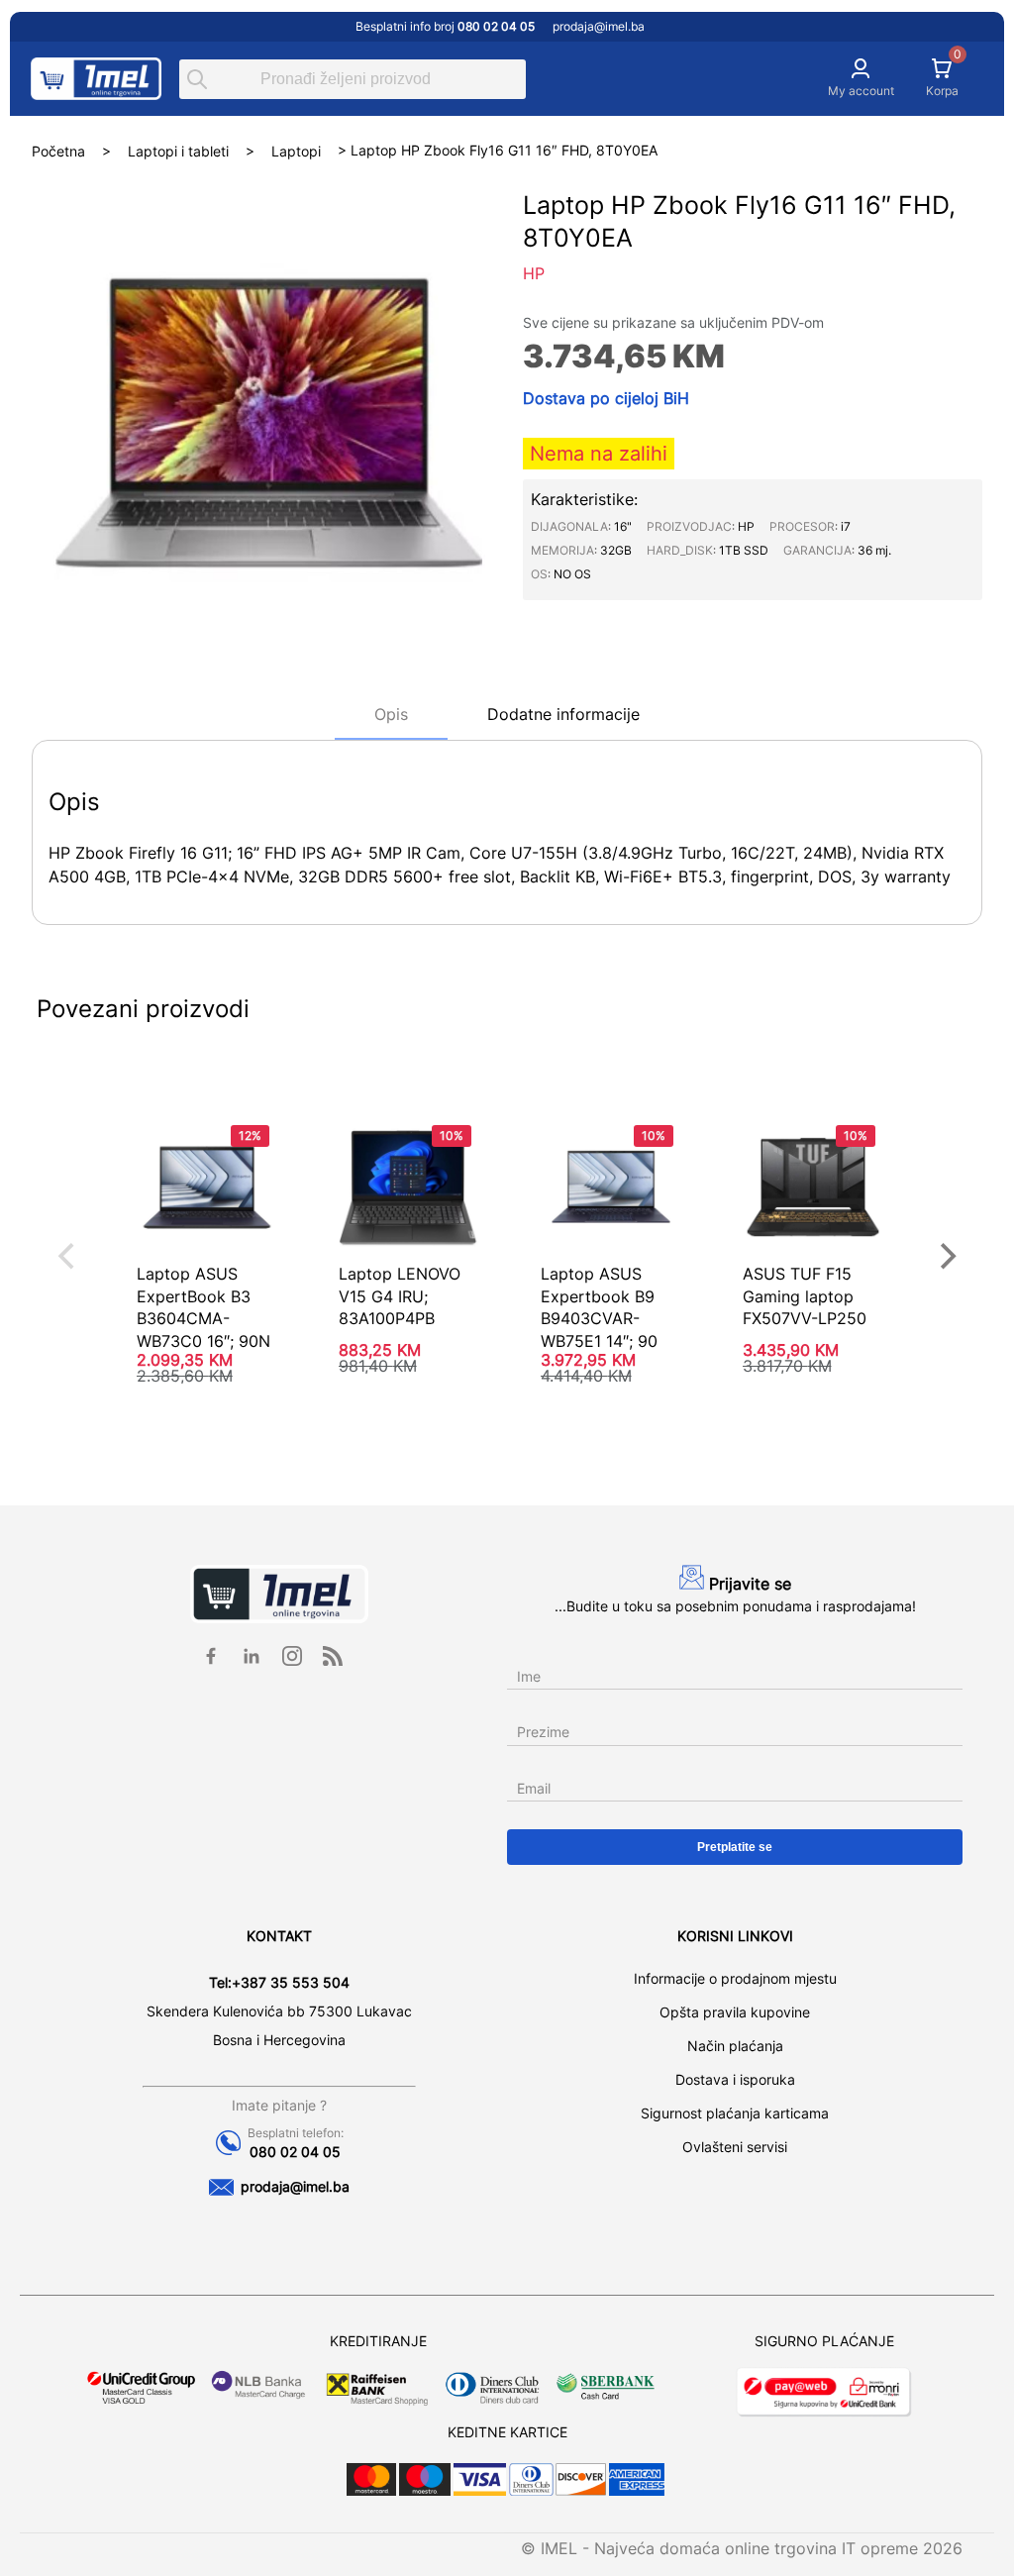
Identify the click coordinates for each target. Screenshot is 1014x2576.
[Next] (946, 1256)
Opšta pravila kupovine (735, 2012)
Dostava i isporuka (735, 2079)
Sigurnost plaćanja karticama (735, 2113)
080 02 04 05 (295, 2152)
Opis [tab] (391, 714)
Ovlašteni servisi (735, 2147)
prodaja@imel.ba (599, 26)
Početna (58, 150)
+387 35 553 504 (291, 1982)
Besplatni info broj (445, 26)
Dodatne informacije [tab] (563, 714)
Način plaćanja (735, 2046)
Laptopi (296, 150)
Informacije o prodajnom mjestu (735, 1978)
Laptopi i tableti (178, 150)
